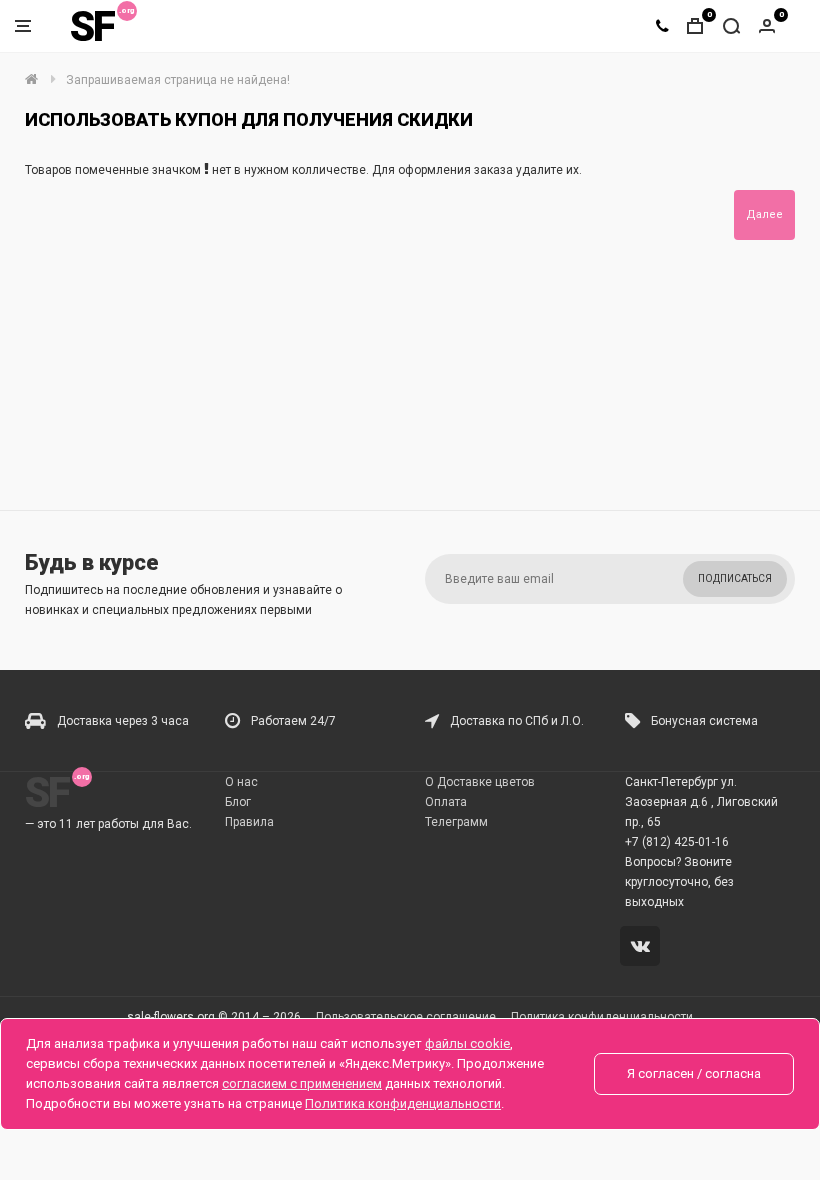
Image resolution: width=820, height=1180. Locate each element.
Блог (238, 802)
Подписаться (735, 578)
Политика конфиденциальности (403, 1103)
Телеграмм (456, 822)
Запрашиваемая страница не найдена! (178, 80)
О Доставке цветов (480, 782)
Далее (764, 214)
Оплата (446, 802)
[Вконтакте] (643, 948)
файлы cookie (467, 1043)
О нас (241, 782)
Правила (249, 822)
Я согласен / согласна (694, 1073)
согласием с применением (302, 1083)
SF (92, 26)
